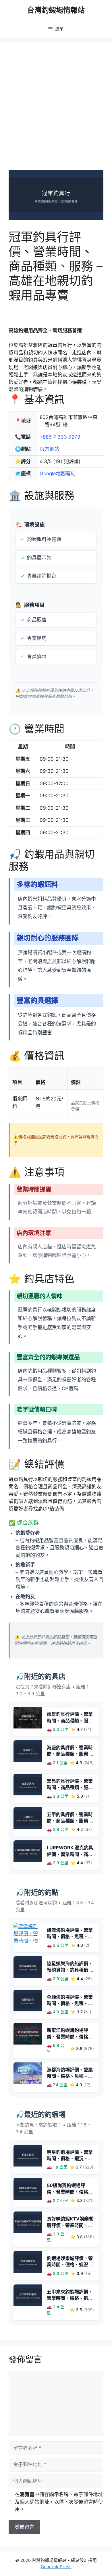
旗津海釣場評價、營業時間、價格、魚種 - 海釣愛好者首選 (70, 1937)
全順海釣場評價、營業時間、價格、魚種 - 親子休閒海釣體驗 (70, 2003)
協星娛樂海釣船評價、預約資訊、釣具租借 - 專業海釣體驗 (70, 1970)
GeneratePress (56, 2567)
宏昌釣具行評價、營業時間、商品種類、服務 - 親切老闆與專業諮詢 (70, 1787)
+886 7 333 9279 (60, 437)
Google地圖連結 (58, 474)
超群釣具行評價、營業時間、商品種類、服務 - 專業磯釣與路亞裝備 (70, 1721)
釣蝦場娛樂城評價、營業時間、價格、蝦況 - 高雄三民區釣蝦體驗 (70, 2265)
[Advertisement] (56, 111)
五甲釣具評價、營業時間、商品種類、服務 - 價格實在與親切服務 (70, 1821)
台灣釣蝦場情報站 (56, 10)
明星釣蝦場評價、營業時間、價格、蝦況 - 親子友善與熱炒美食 (70, 2159)
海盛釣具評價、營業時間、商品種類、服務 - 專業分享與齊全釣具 (70, 1754)
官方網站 (49, 449)
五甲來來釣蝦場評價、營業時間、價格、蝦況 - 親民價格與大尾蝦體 (70, 2298)
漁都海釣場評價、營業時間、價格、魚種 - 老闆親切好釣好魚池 (70, 2076)
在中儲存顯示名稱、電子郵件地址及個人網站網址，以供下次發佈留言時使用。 (59, 2502)
